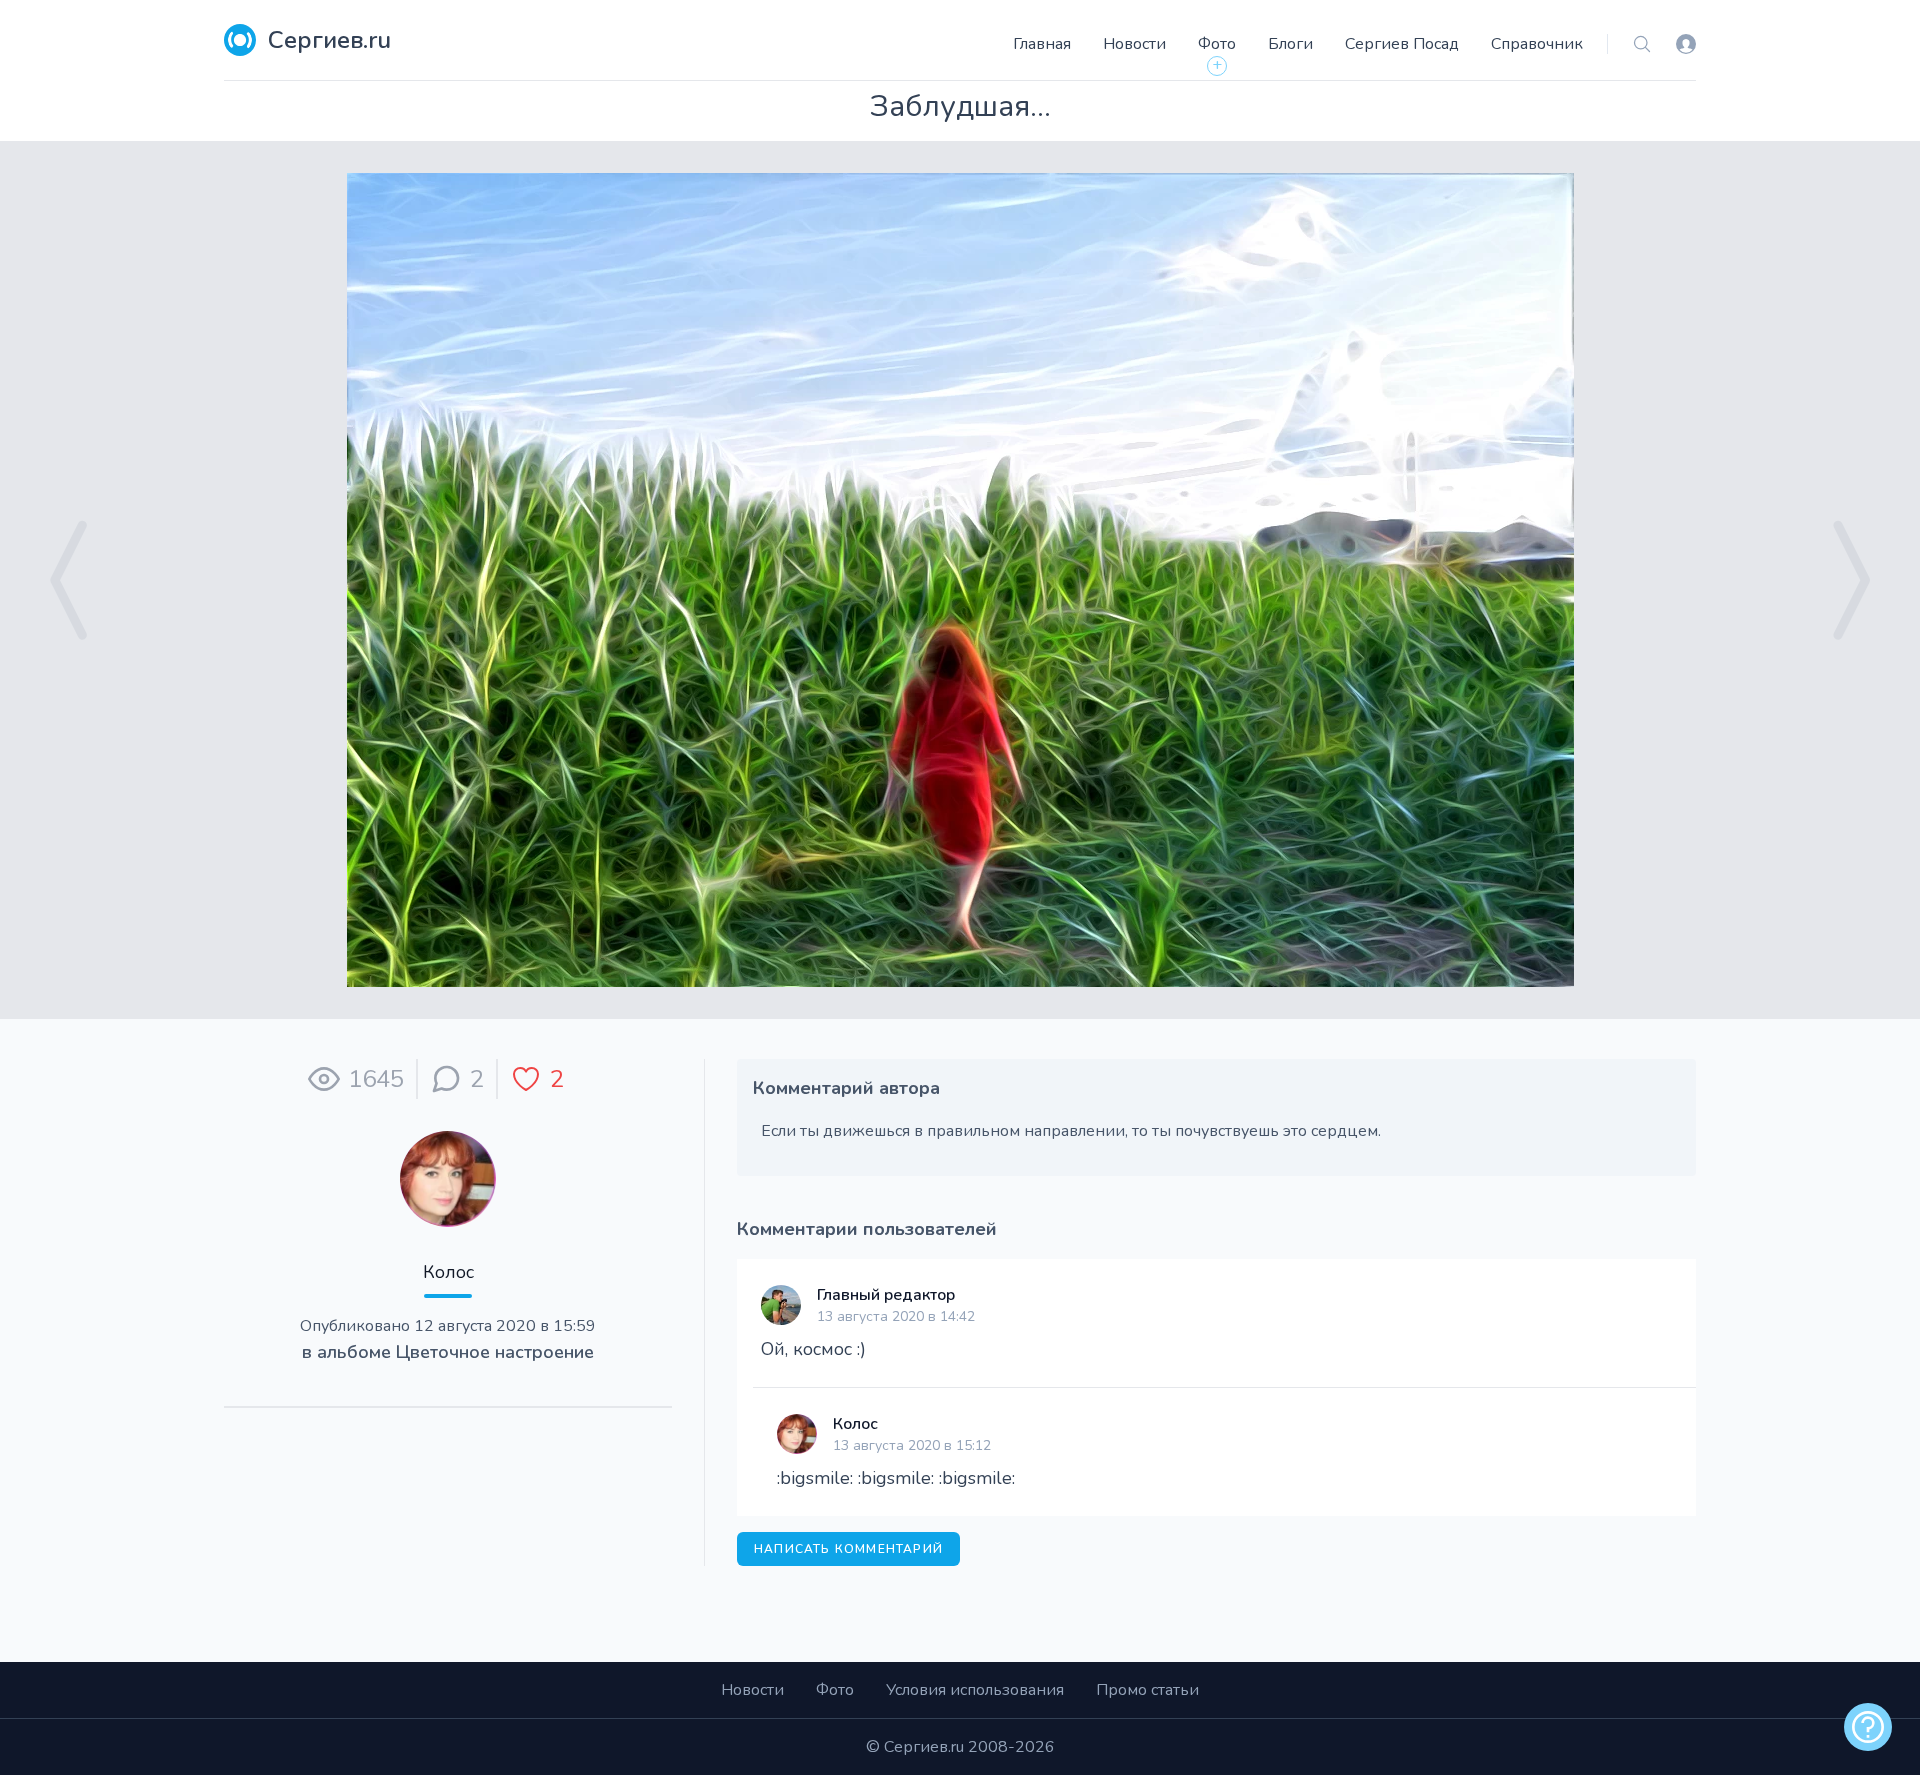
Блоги (1290, 44)
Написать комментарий (848, 1549)
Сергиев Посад (1402, 44)
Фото (1217, 44)
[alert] (1868, 1727)
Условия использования (975, 1690)
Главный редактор (886, 1295)
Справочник (1537, 44)
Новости (1134, 44)
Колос (448, 1272)
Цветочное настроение (495, 1352)
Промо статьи (1147, 1690)
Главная (1042, 44)
